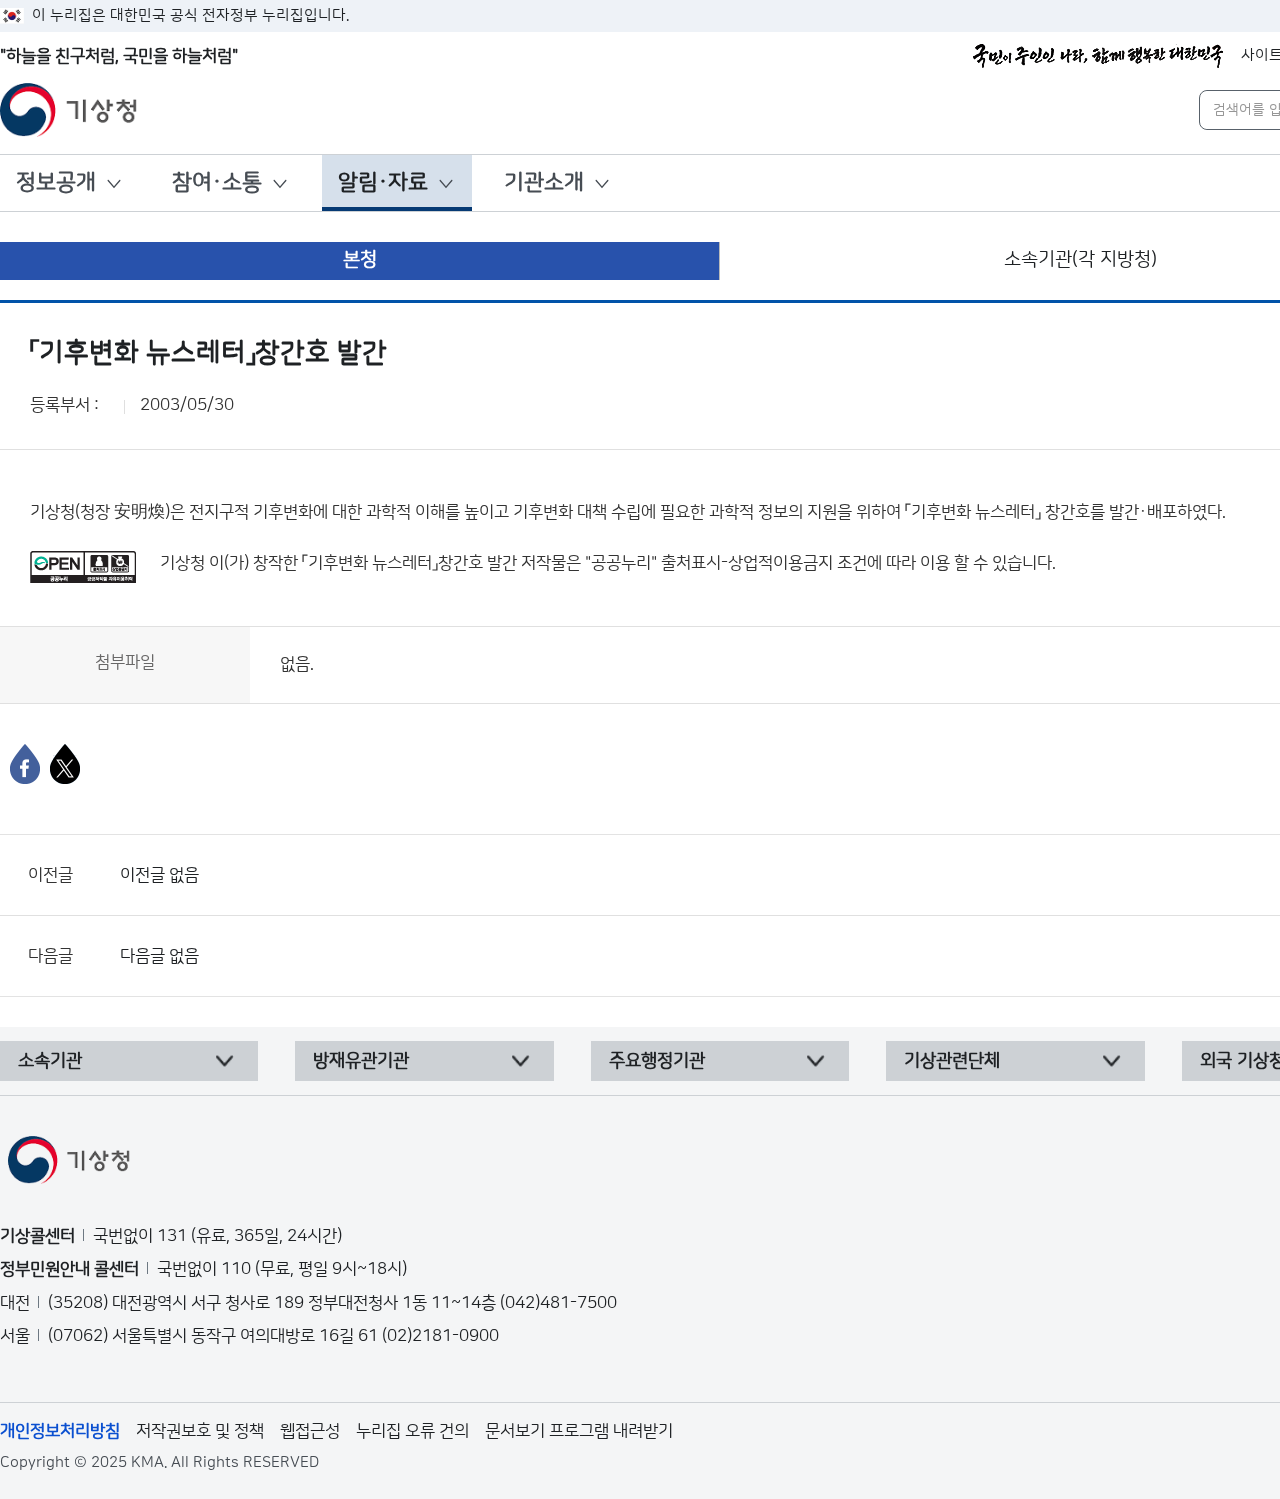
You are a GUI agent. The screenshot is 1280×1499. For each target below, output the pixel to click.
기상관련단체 (952, 1061)
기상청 (182, 563)
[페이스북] (25, 764)
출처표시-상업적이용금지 (749, 563)
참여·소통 (217, 182)
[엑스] (65, 764)
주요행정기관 (657, 1061)
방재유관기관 (361, 1061)
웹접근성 (310, 1431)
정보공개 (56, 182)
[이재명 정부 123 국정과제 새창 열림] (1098, 56)
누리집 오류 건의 (412, 1431)
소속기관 (50, 1061)
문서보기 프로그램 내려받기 (579, 1431)
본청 (360, 259)
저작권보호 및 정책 (200, 1431)
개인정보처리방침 (60, 1431)
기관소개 (544, 182)
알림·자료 (383, 182)
